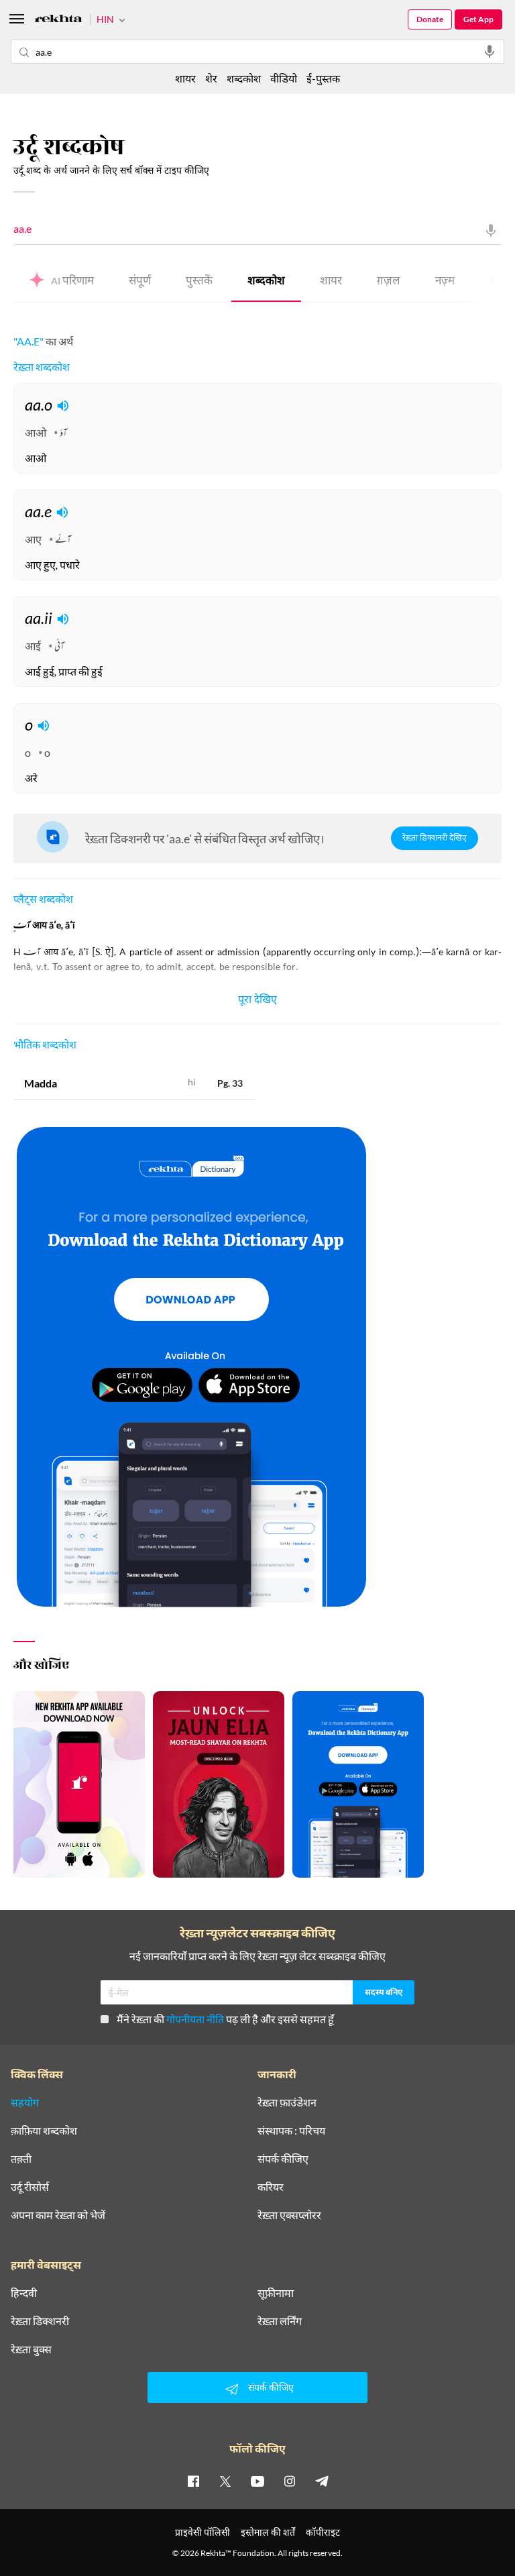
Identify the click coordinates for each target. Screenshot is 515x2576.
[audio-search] (490, 52)
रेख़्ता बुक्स (31, 2349)
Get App (478, 19)
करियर (271, 2187)
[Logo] (58, 20)
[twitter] (225, 2481)
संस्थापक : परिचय (291, 2131)
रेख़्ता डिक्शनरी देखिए (435, 839)
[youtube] (257, 2481)
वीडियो (284, 78)
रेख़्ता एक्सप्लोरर (289, 2215)
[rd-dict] (191, 1368)
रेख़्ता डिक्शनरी (40, 2321)
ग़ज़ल (389, 282)
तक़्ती (21, 2159)
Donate (430, 19)
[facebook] (193, 2481)
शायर (331, 282)
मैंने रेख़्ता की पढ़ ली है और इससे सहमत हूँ (225, 2019)
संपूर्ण (140, 282)
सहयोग (25, 2102)
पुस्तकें (199, 282)
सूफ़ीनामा (276, 2293)
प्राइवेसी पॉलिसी (203, 2532)
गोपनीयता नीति (195, 2019)
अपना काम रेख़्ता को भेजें (58, 2215)
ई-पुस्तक (323, 78)
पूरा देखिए (257, 1001)
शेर (211, 78)
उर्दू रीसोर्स (30, 2187)
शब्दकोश (266, 282)
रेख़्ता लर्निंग (280, 2321)
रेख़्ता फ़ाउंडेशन (287, 2102)
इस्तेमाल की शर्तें (268, 2532)
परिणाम (72, 282)
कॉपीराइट (323, 2532)
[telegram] (322, 2481)
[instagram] (290, 2481)
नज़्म (445, 282)
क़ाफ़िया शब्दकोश (44, 2131)
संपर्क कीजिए (283, 2159)
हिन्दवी (24, 2293)
